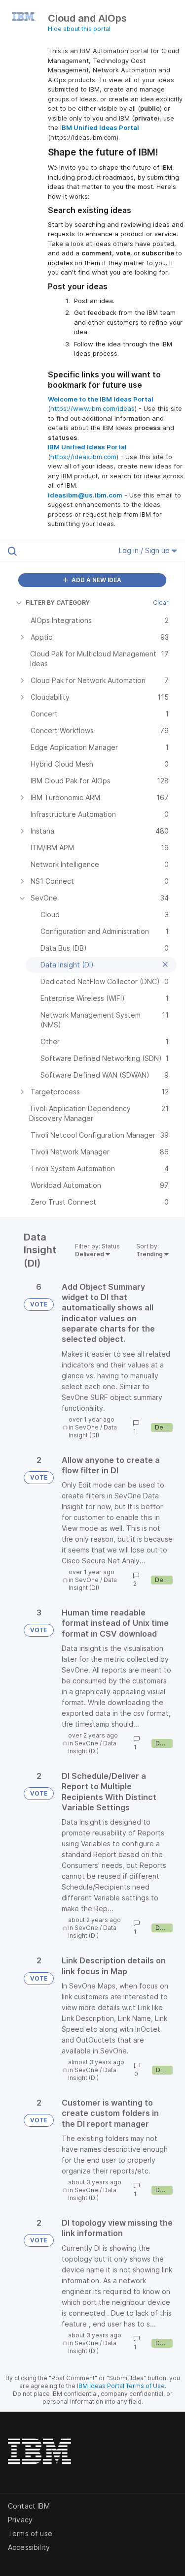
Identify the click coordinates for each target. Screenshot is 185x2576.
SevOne (87, 1427)
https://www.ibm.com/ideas (92, 408)
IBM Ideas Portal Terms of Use (121, 2386)
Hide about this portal (79, 29)
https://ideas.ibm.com (83, 457)
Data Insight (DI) (93, 1431)
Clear (161, 603)
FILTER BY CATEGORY (58, 603)
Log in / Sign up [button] (145, 550)
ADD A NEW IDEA (96, 580)
